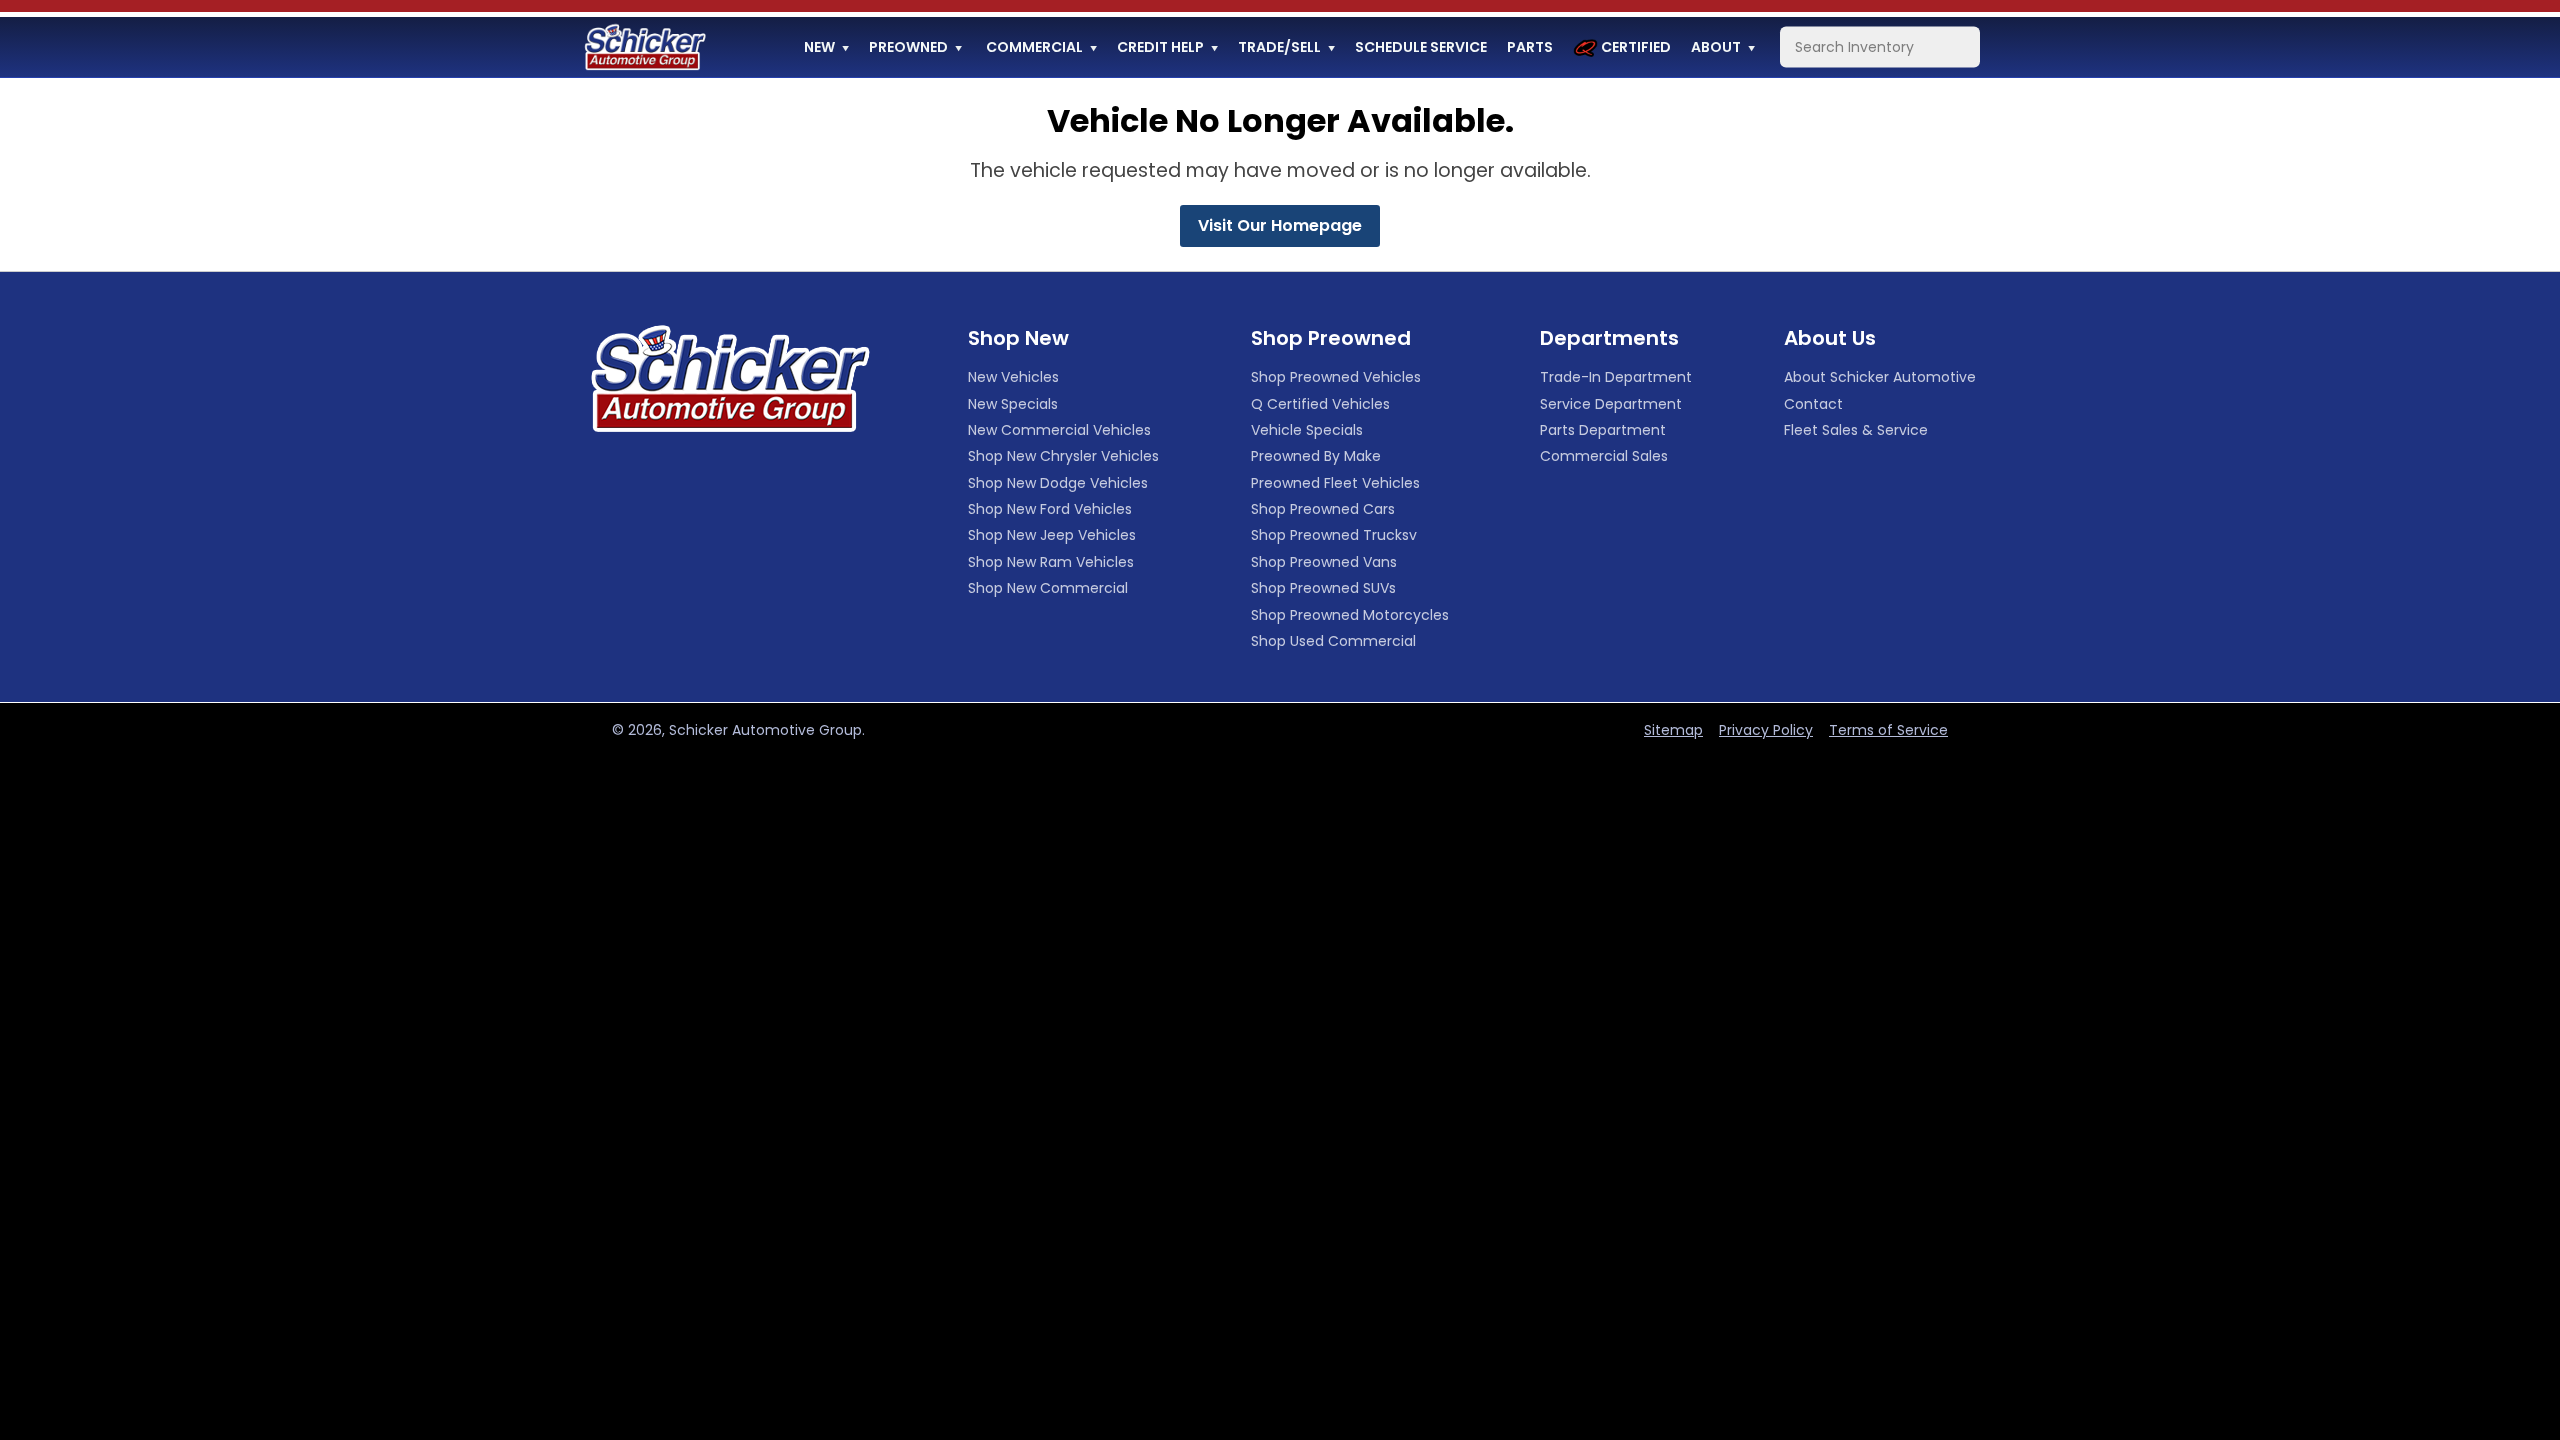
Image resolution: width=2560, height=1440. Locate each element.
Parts (1530, 47)
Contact (1813, 404)
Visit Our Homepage (1280, 225)
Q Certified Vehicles (1320, 404)
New (819, 47)
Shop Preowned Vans (1324, 562)
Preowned (908, 47)
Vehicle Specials (1307, 430)
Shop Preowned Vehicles (1336, 377)
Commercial (1034, 47)
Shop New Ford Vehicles (1050, 509)
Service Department (1611, 404)
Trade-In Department (1616, 377)
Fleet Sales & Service (1856, 430)
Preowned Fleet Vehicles (1335, 483)
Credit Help (1160, 47)
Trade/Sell (1279, 47)
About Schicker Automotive (1880, 377)
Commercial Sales (1604, 456)
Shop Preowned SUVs (1323, 588)
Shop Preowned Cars (1323, 509)
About (1716, 47)
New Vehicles (1013, 377)
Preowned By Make (1316, 456)
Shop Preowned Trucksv (1334, 535)
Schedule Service (1421, 47)
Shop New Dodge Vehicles (1058, 483)
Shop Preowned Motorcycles (1350, 615)
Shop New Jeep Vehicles (1052, 535)
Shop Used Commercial (1333, 641)
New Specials (1013, 404)
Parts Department (1603, 430)
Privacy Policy (1766, 730)
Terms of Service (1888, 730)
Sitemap (1673, 730)
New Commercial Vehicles (1059, 430)
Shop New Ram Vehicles (1051, 562)
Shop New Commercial (1048, 588)
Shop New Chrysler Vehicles (1063, 456)
